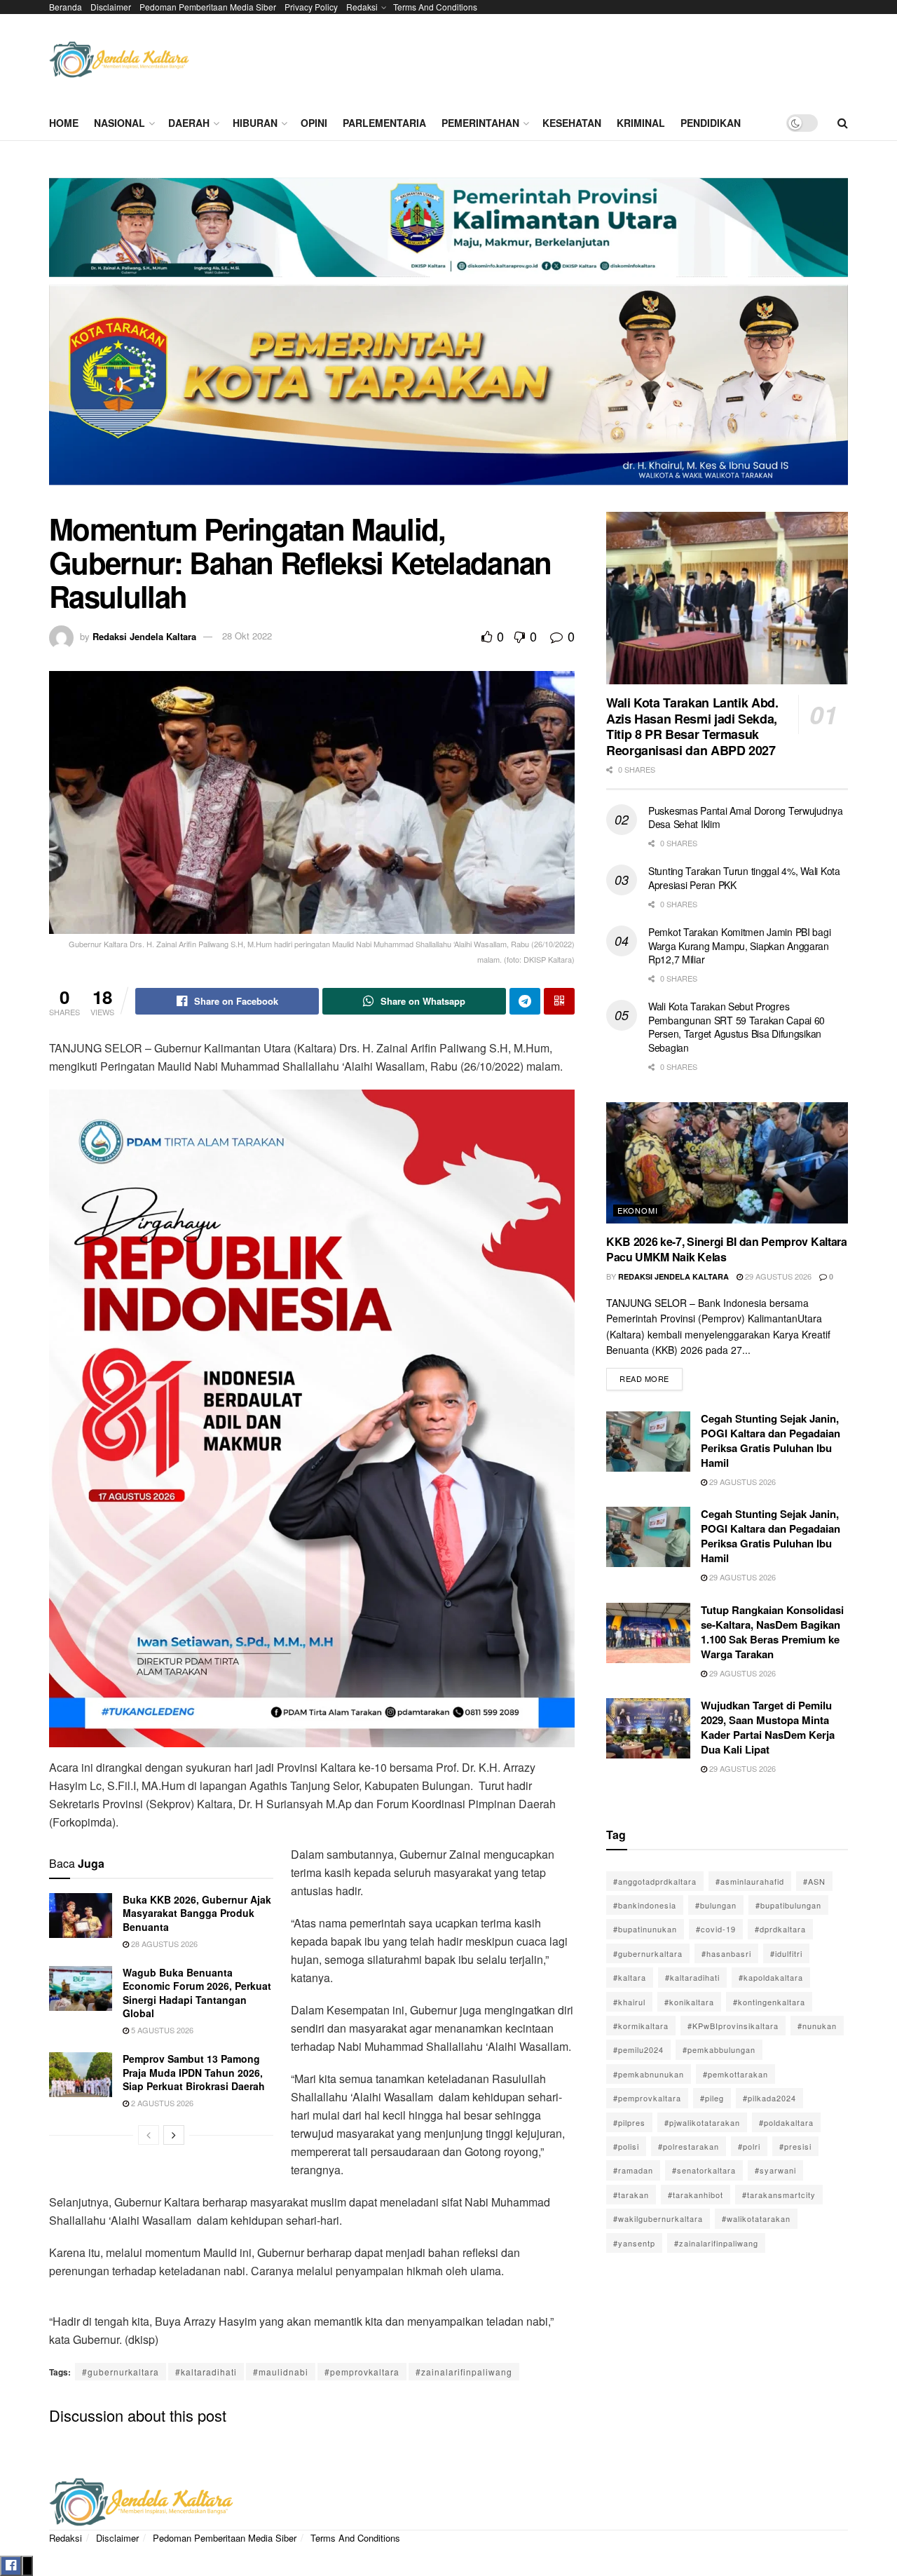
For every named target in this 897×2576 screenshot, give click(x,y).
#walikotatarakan (756, 2218)
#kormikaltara (641, 2026)
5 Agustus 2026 (161, 2030)
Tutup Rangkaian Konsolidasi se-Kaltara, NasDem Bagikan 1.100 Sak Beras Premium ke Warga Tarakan (772, 1632)
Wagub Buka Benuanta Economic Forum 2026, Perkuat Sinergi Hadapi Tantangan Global (197, 1993)
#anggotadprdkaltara (655, 1881)
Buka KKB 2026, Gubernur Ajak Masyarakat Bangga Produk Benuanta (197, 1913)
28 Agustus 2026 (163, 1944)
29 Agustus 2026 (777, 1276)
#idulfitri (786, 1953)
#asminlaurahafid (750, 1881)
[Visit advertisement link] (448, 337)
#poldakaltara (786, 2122)
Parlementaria (384, 123)
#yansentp (634, 2243)
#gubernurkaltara (121, 2372)
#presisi (795, 2146)
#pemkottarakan (735, 2074)
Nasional (119, 123)
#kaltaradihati (206, 2372)
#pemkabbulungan (719, 2049)
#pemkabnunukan (649, 2074)
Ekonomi (638, 1210)
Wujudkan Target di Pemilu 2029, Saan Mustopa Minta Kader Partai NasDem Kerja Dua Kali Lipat (768, 1727)
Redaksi (362, 7)
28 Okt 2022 (247, 636)
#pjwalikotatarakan (702, 2122)
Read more (651, 1376)
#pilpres (629, 2122)
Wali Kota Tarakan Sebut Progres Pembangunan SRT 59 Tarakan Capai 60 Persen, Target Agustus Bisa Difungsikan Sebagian (737, 1027)
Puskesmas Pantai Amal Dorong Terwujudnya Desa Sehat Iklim (746, 818)
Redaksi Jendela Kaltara (144, 636)
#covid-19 (716, 1929)
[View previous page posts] (149, 2135)
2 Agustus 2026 (161, 2103)
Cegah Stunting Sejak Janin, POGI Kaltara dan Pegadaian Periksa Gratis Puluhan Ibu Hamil (771, 1440)
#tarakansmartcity (779, 2195)
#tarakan (631, 2195)
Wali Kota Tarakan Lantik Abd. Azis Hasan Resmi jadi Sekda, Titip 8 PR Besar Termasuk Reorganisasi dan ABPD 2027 (692, 726)
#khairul (629, 2002)
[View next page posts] (174, 2135)
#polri (749, 2146)
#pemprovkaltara (362, 2372)
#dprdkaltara (780, 1929)
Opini (314, 123)
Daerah (189, 123)
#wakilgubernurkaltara (658, 2218)
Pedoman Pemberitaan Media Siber (208, 7)
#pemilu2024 (638, 2049)
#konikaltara (689, 2002)
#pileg (712, 2098)
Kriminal (641, 123)
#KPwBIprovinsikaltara (733, 2026)
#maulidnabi (281, 2372)
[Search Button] (843, 123)
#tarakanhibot (696, 2195)
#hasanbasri (726, 1953)
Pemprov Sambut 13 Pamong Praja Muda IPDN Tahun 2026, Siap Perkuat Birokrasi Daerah (194, 2072)
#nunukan (817, 2026)
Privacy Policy (311, 7)
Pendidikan (711, 123)
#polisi (626, 2146)
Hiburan (255, 123)
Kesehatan (572, 123)
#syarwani (775, 2170)
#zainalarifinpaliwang (464, 2372)
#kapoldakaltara (771, 1977)
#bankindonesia (645, 1905)
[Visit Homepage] (119, 60)
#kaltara (630, 1977)
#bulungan (716, 1905)
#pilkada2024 (769, 2098)
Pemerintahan (480, 123)
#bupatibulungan (788, 1905)
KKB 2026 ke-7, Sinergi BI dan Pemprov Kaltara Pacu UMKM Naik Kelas (727, 1249)
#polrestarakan (689, 2146)
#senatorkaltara (704, 2170)
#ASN (814, 1881)
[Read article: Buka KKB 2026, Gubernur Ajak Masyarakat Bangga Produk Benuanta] (81, 1916)
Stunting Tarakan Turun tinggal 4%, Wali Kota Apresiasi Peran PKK (744, 878)
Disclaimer (111, 7)
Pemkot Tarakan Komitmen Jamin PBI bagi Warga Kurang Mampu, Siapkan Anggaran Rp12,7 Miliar (739, 945)
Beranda (66, 7)
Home (64, 123)
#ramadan (633, 2170)
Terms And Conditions (435, 7)
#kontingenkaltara (769, 2002)
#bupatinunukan (645, 1929)
